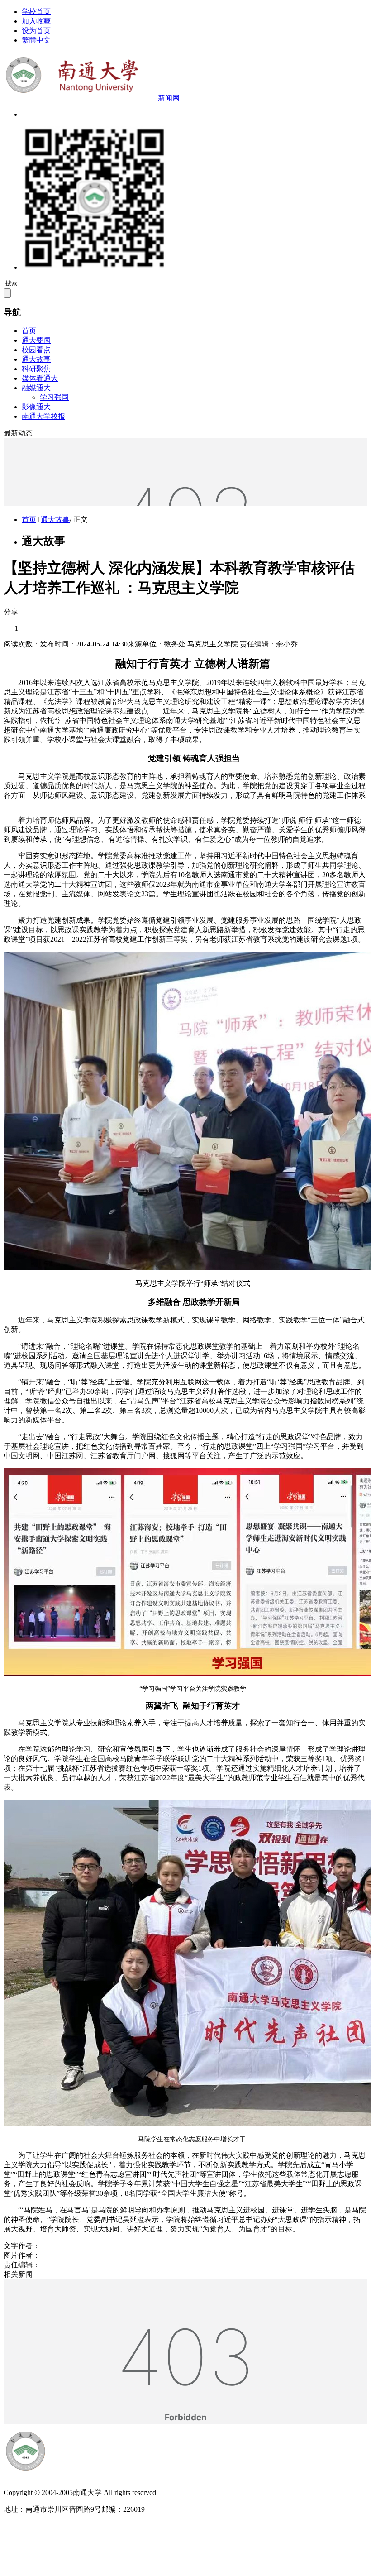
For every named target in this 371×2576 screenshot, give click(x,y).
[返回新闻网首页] (87, 2477)
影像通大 (36, 407)
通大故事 (36, 359)
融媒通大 (36, 388)
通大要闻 (36, 340)
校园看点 (36, 350)
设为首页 (36, 31)
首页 (29, 331)
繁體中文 (36, 40)
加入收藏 (36, 21)
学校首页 (36, 12)
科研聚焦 (36, 369)
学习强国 (54, 397)
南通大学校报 (43, 416)
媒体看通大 (40, 378)
